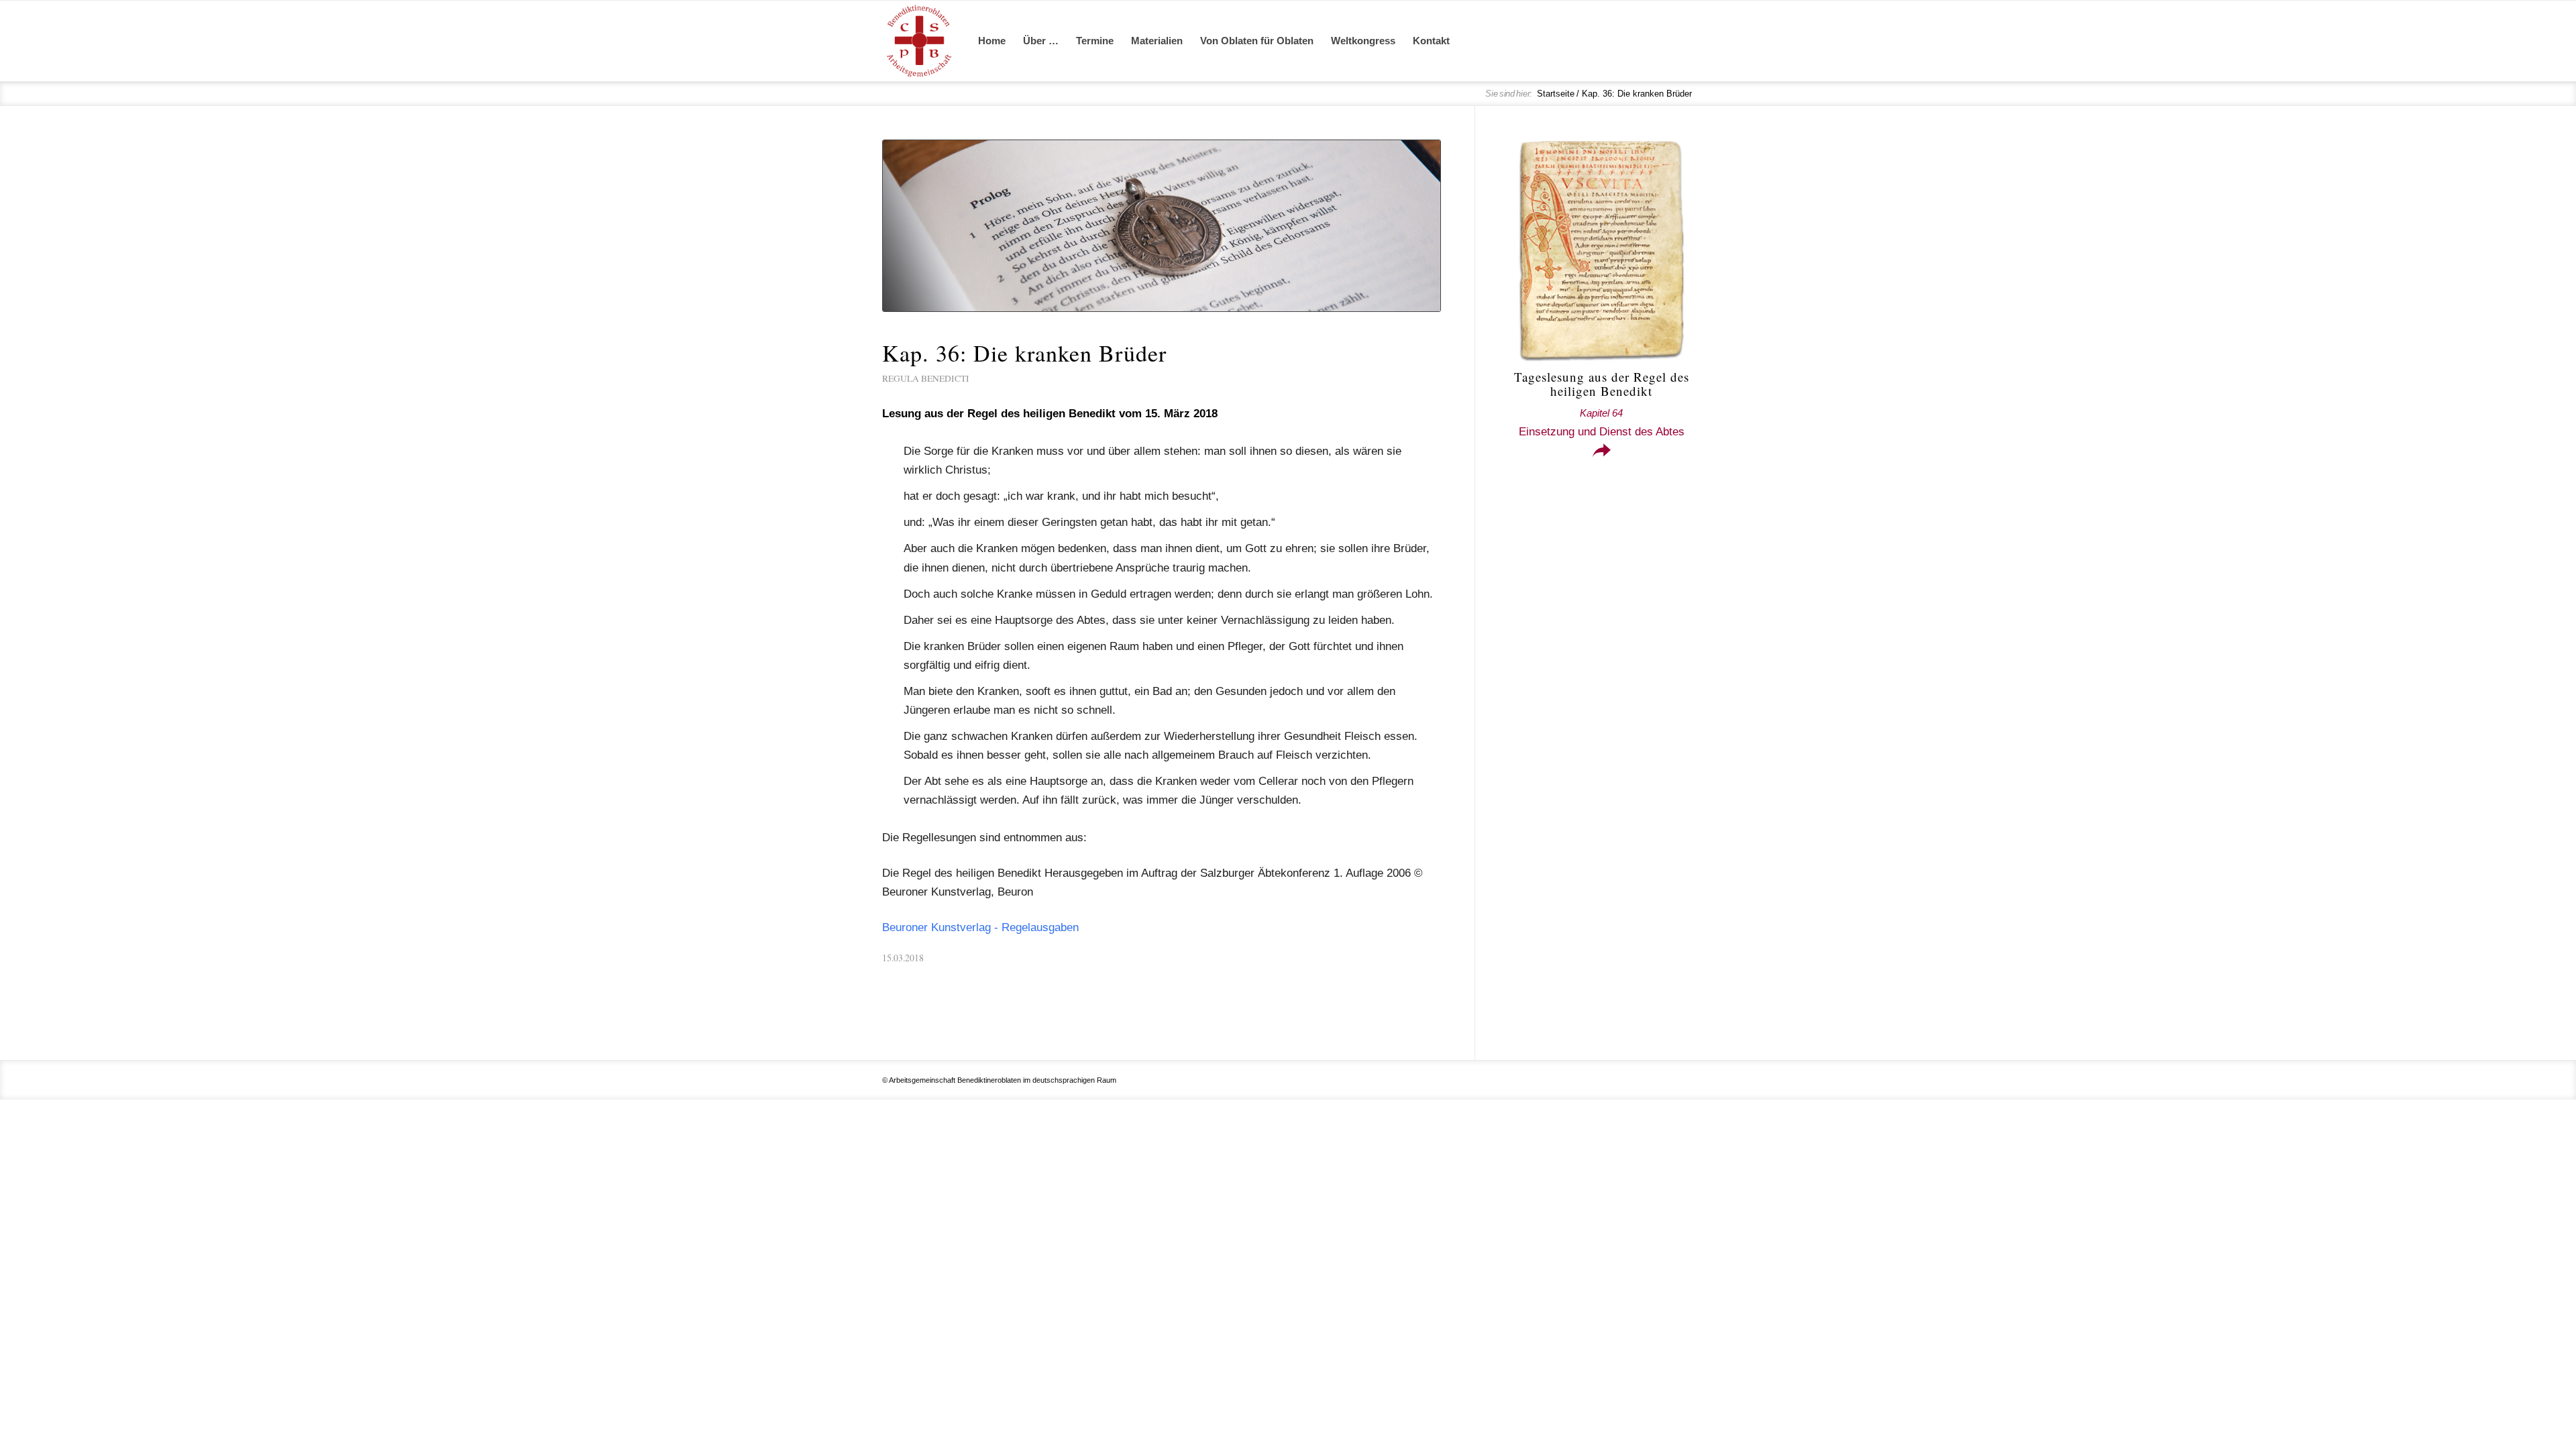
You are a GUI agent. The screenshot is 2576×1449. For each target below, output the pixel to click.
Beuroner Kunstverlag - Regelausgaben (980, 927)
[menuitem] (992, 41)
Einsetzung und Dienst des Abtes (1602, 423)
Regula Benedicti (926, 378)
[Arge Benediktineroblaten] (919, 41)
